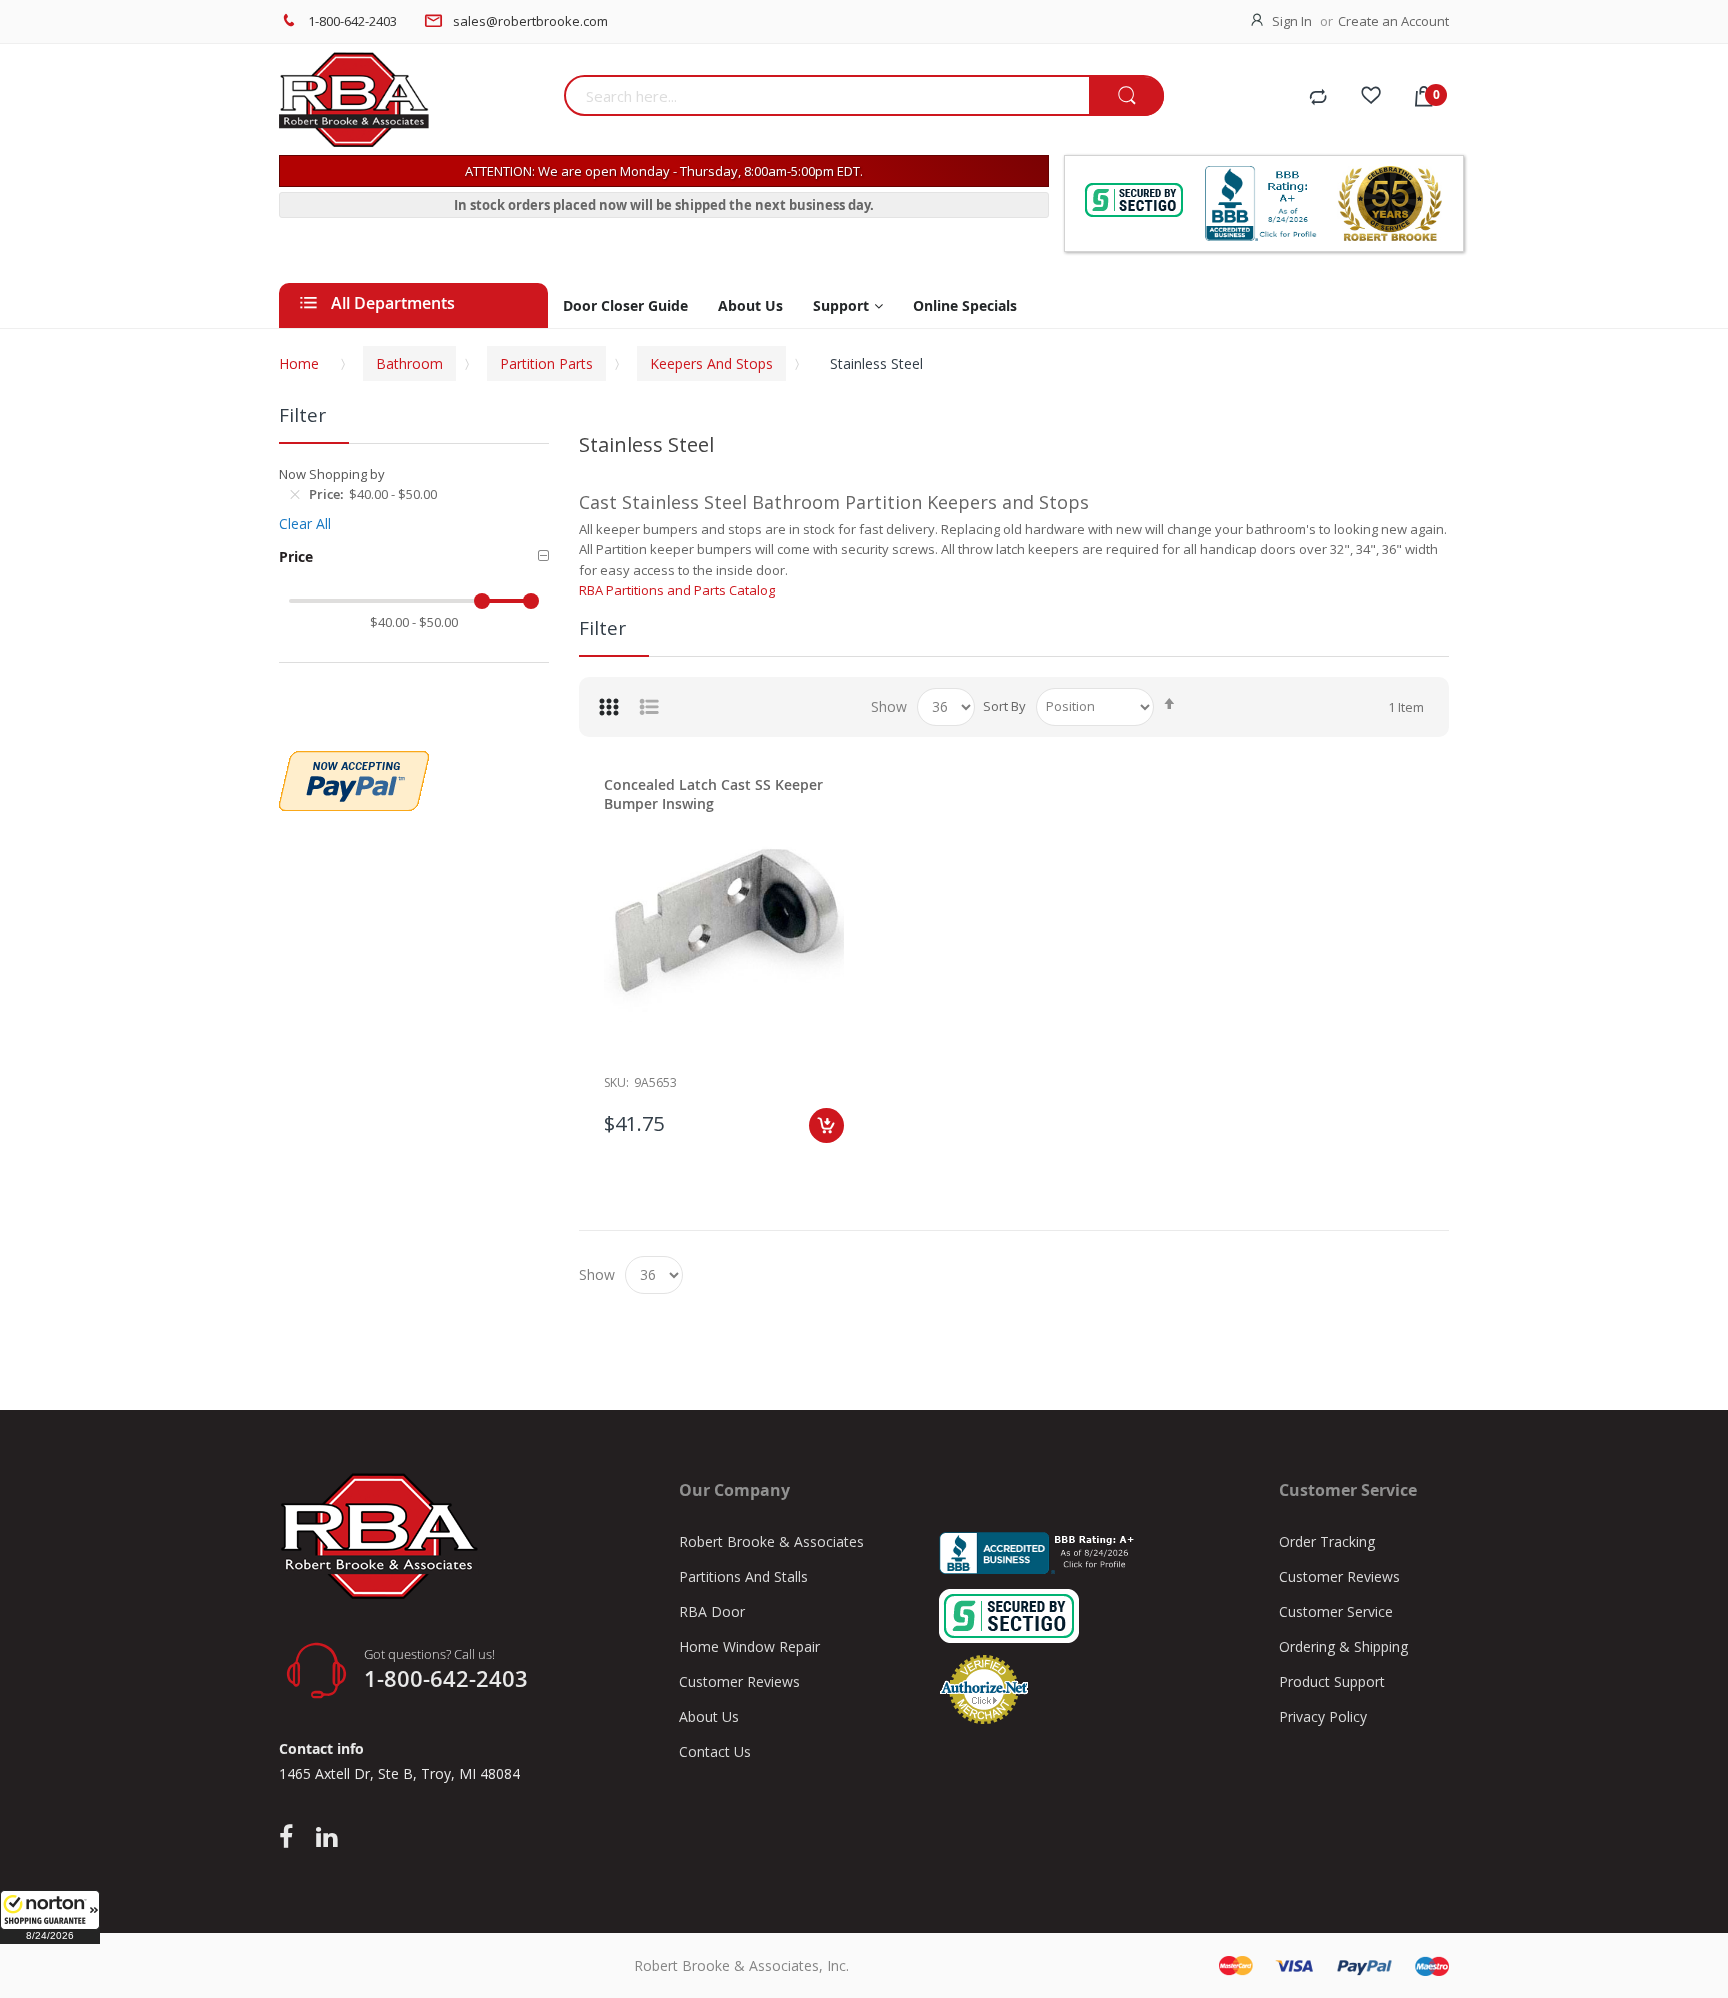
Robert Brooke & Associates (771, 1541)
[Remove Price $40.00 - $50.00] (295, 494)
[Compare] (1318, 98)
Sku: (616, 1082)
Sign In (1292, 21)
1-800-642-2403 (352, 21)
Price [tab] (296, 556)
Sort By (1004, 706)
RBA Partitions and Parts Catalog (677, 590)
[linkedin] (326, 1838)
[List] (649, 707)
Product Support (1332, 1681)
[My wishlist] (1371, 98)
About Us (709, 1716)
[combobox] (826, 95)
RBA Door (712, 1611)
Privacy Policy (1323, 1716)
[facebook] (291, 1838)
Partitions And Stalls (743, 1576)
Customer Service (1336, 1611)
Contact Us (715, 1751)
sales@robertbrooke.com (530, 21)
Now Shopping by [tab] (332, 474)
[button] (50, 1917)
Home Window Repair (749, 1646)
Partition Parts (546, 363)
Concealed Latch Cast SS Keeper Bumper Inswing (713, 794)
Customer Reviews (739, 1681)
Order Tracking (1327, 1541)
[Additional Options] (354, 761)
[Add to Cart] (826, 1125)
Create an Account (1393, 21)
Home (299, 363)
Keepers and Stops (711, 363)
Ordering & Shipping (1343, 1646)
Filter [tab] (602, 628)
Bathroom (409, 363)
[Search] (1126, 96)
